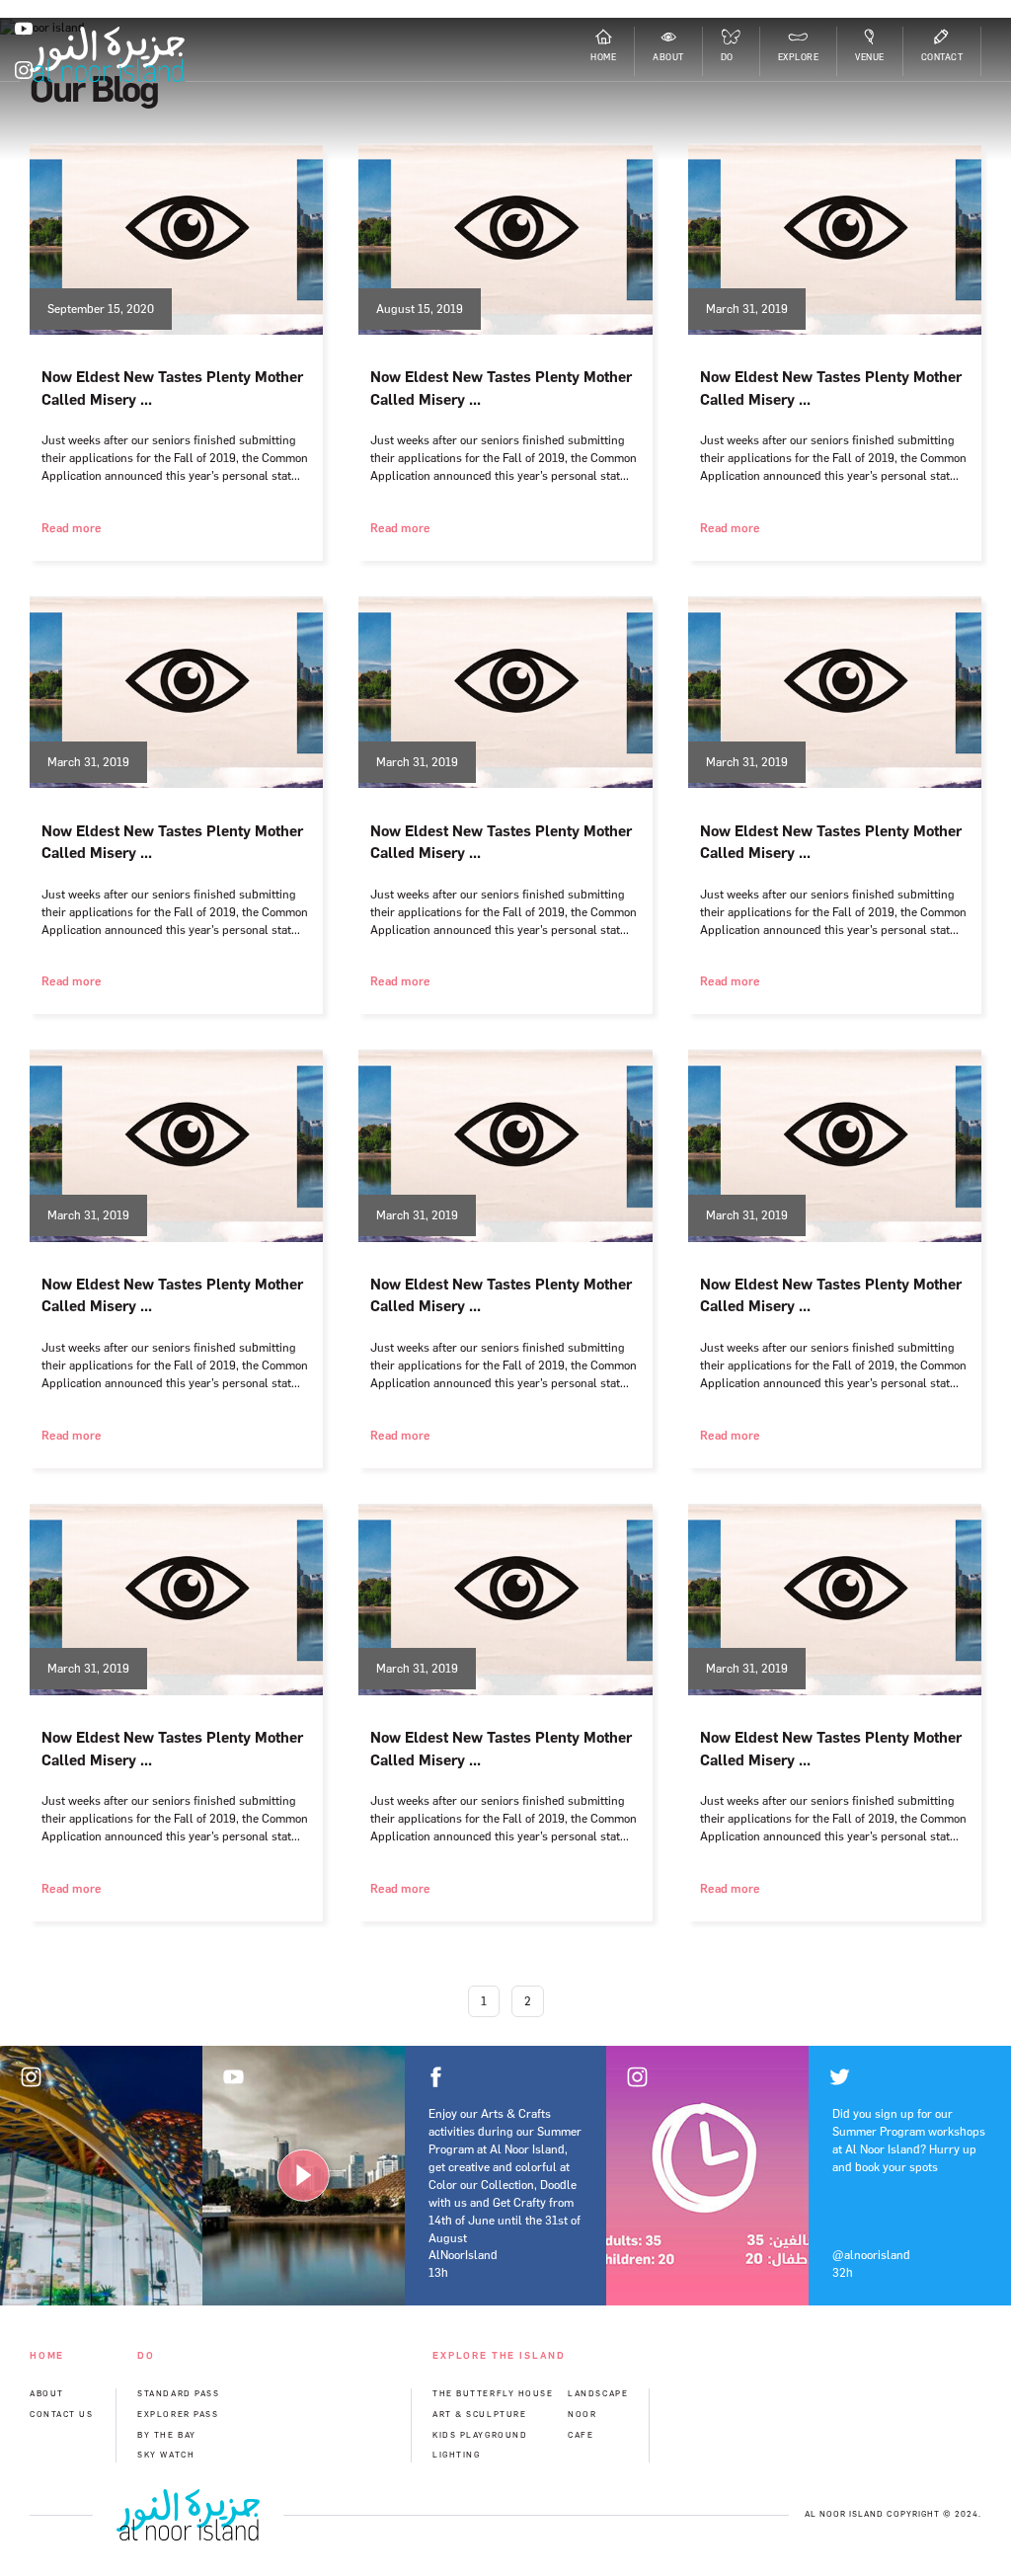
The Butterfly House (493, 2393)
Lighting (456, 2455)
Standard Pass (178, 2393)
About (668, 57)
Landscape (597, 2393)
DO (727, 57)
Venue (870, 57)
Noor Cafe (582, 2424)
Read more (72, 528)
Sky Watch (166, 2455)
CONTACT (942, 57)
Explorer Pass (178, 2414)
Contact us (61, 2414)
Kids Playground (480, 2435)
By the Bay (166, 2435)
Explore (799, 57)
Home (603, 57)
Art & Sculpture (479, 2414)
